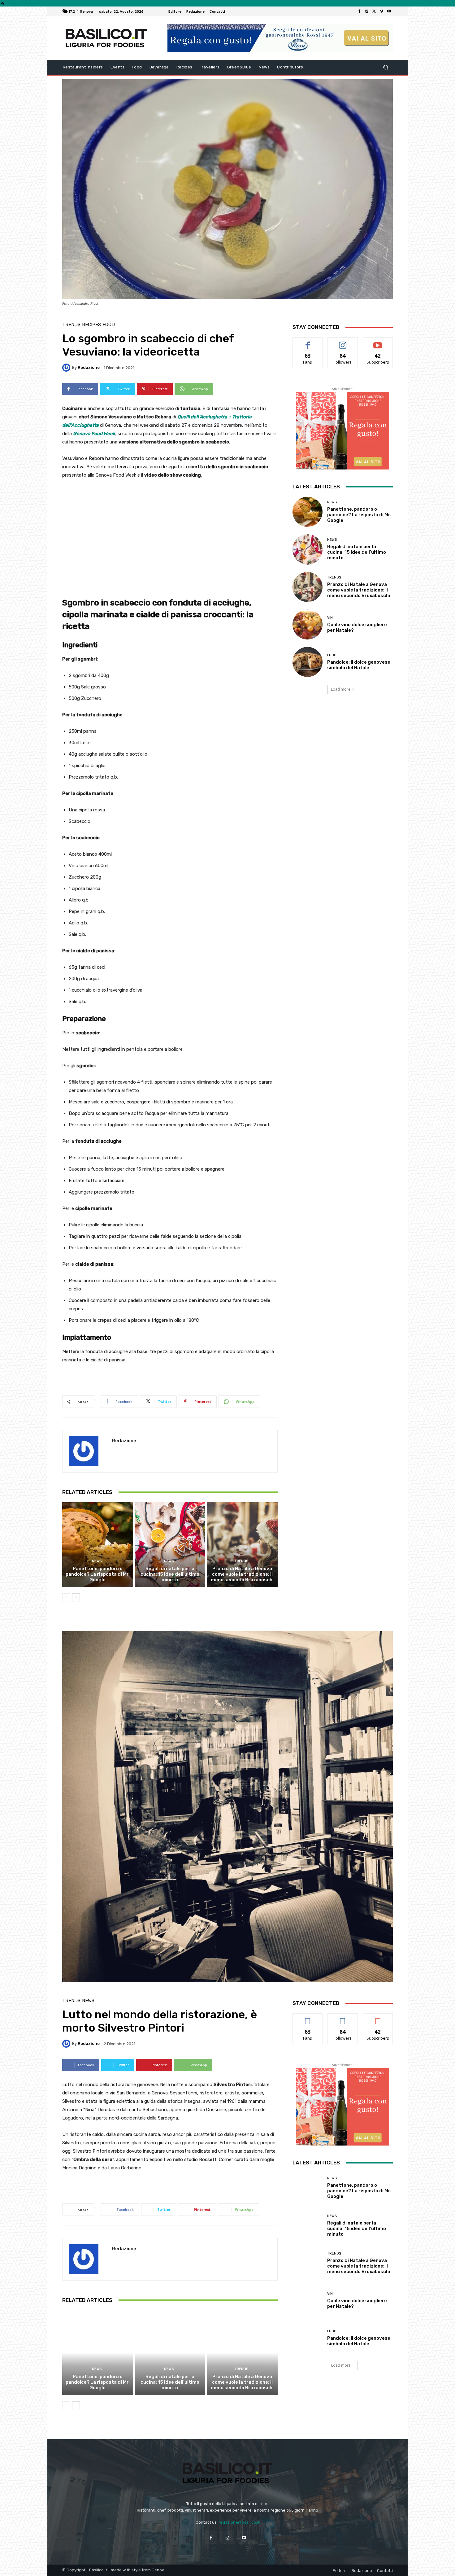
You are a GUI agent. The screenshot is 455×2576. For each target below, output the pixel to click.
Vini (330, 618)
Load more (341, 689)
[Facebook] (359, 11)
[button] (386, 67)
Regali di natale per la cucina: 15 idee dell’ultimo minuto (170, 1574)
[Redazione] (67, 368)
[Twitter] (374, 11)
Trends (71, 325)
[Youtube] (389, 11)
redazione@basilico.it (239, 2522)
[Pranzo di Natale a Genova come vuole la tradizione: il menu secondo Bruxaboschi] (242, 1545)
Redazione (89, 367)
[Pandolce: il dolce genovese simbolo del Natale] (308, 662)
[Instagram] (367, 11)
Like (308, 342)
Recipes (91, 325)
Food (109, 325)
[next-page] (76, 1597)
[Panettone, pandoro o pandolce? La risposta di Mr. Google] (98, 1545)
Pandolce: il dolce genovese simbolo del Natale (359, 665)
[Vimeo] (382, 11)
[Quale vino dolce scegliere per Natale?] (308, 624)
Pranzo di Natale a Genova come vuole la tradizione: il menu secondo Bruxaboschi (242, 1574)
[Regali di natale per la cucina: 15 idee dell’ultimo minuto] (170, 1545)
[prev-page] (66, 1597)
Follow (343, 342)
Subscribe (378, 342)
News (97, 1561)
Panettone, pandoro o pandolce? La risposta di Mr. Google (98, 1574)
